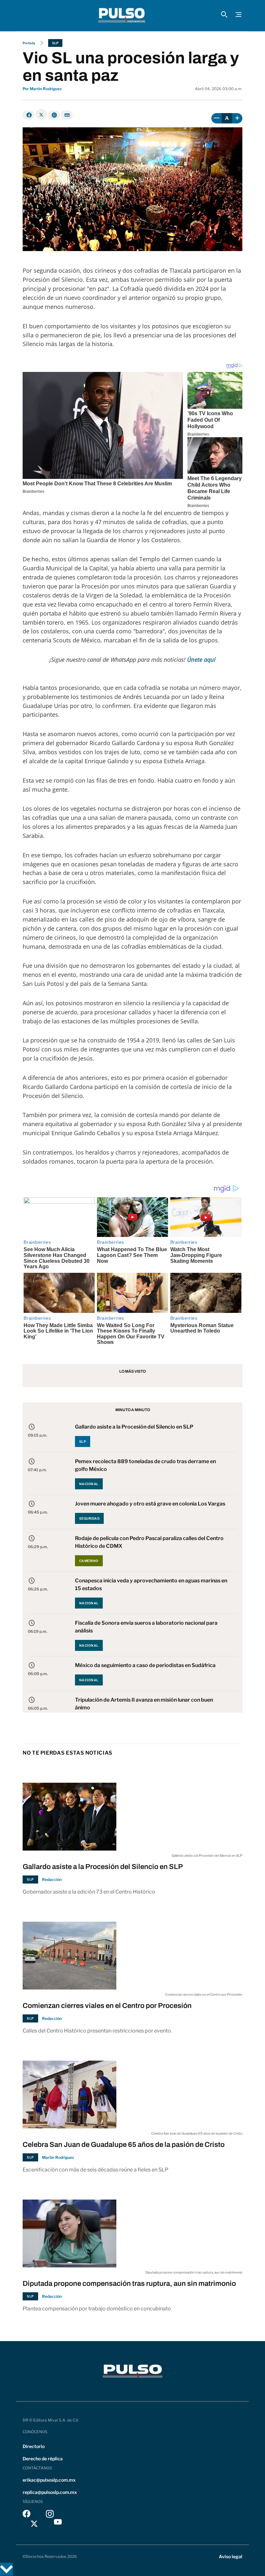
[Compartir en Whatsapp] (54, 115)
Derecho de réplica (43, 2459)
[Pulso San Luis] (122, 16)
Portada (29, 43)
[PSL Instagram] (50, 2515)
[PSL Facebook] (26, 2515)
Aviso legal (231, 2556)
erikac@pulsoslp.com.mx (49, 2480)
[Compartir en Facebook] (29, 115)
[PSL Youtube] (58, 2523)
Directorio (34, 2446)
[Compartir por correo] (67, 115)
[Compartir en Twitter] (41, 114)
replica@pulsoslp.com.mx (50, 2492)
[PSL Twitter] (34, 2523)
